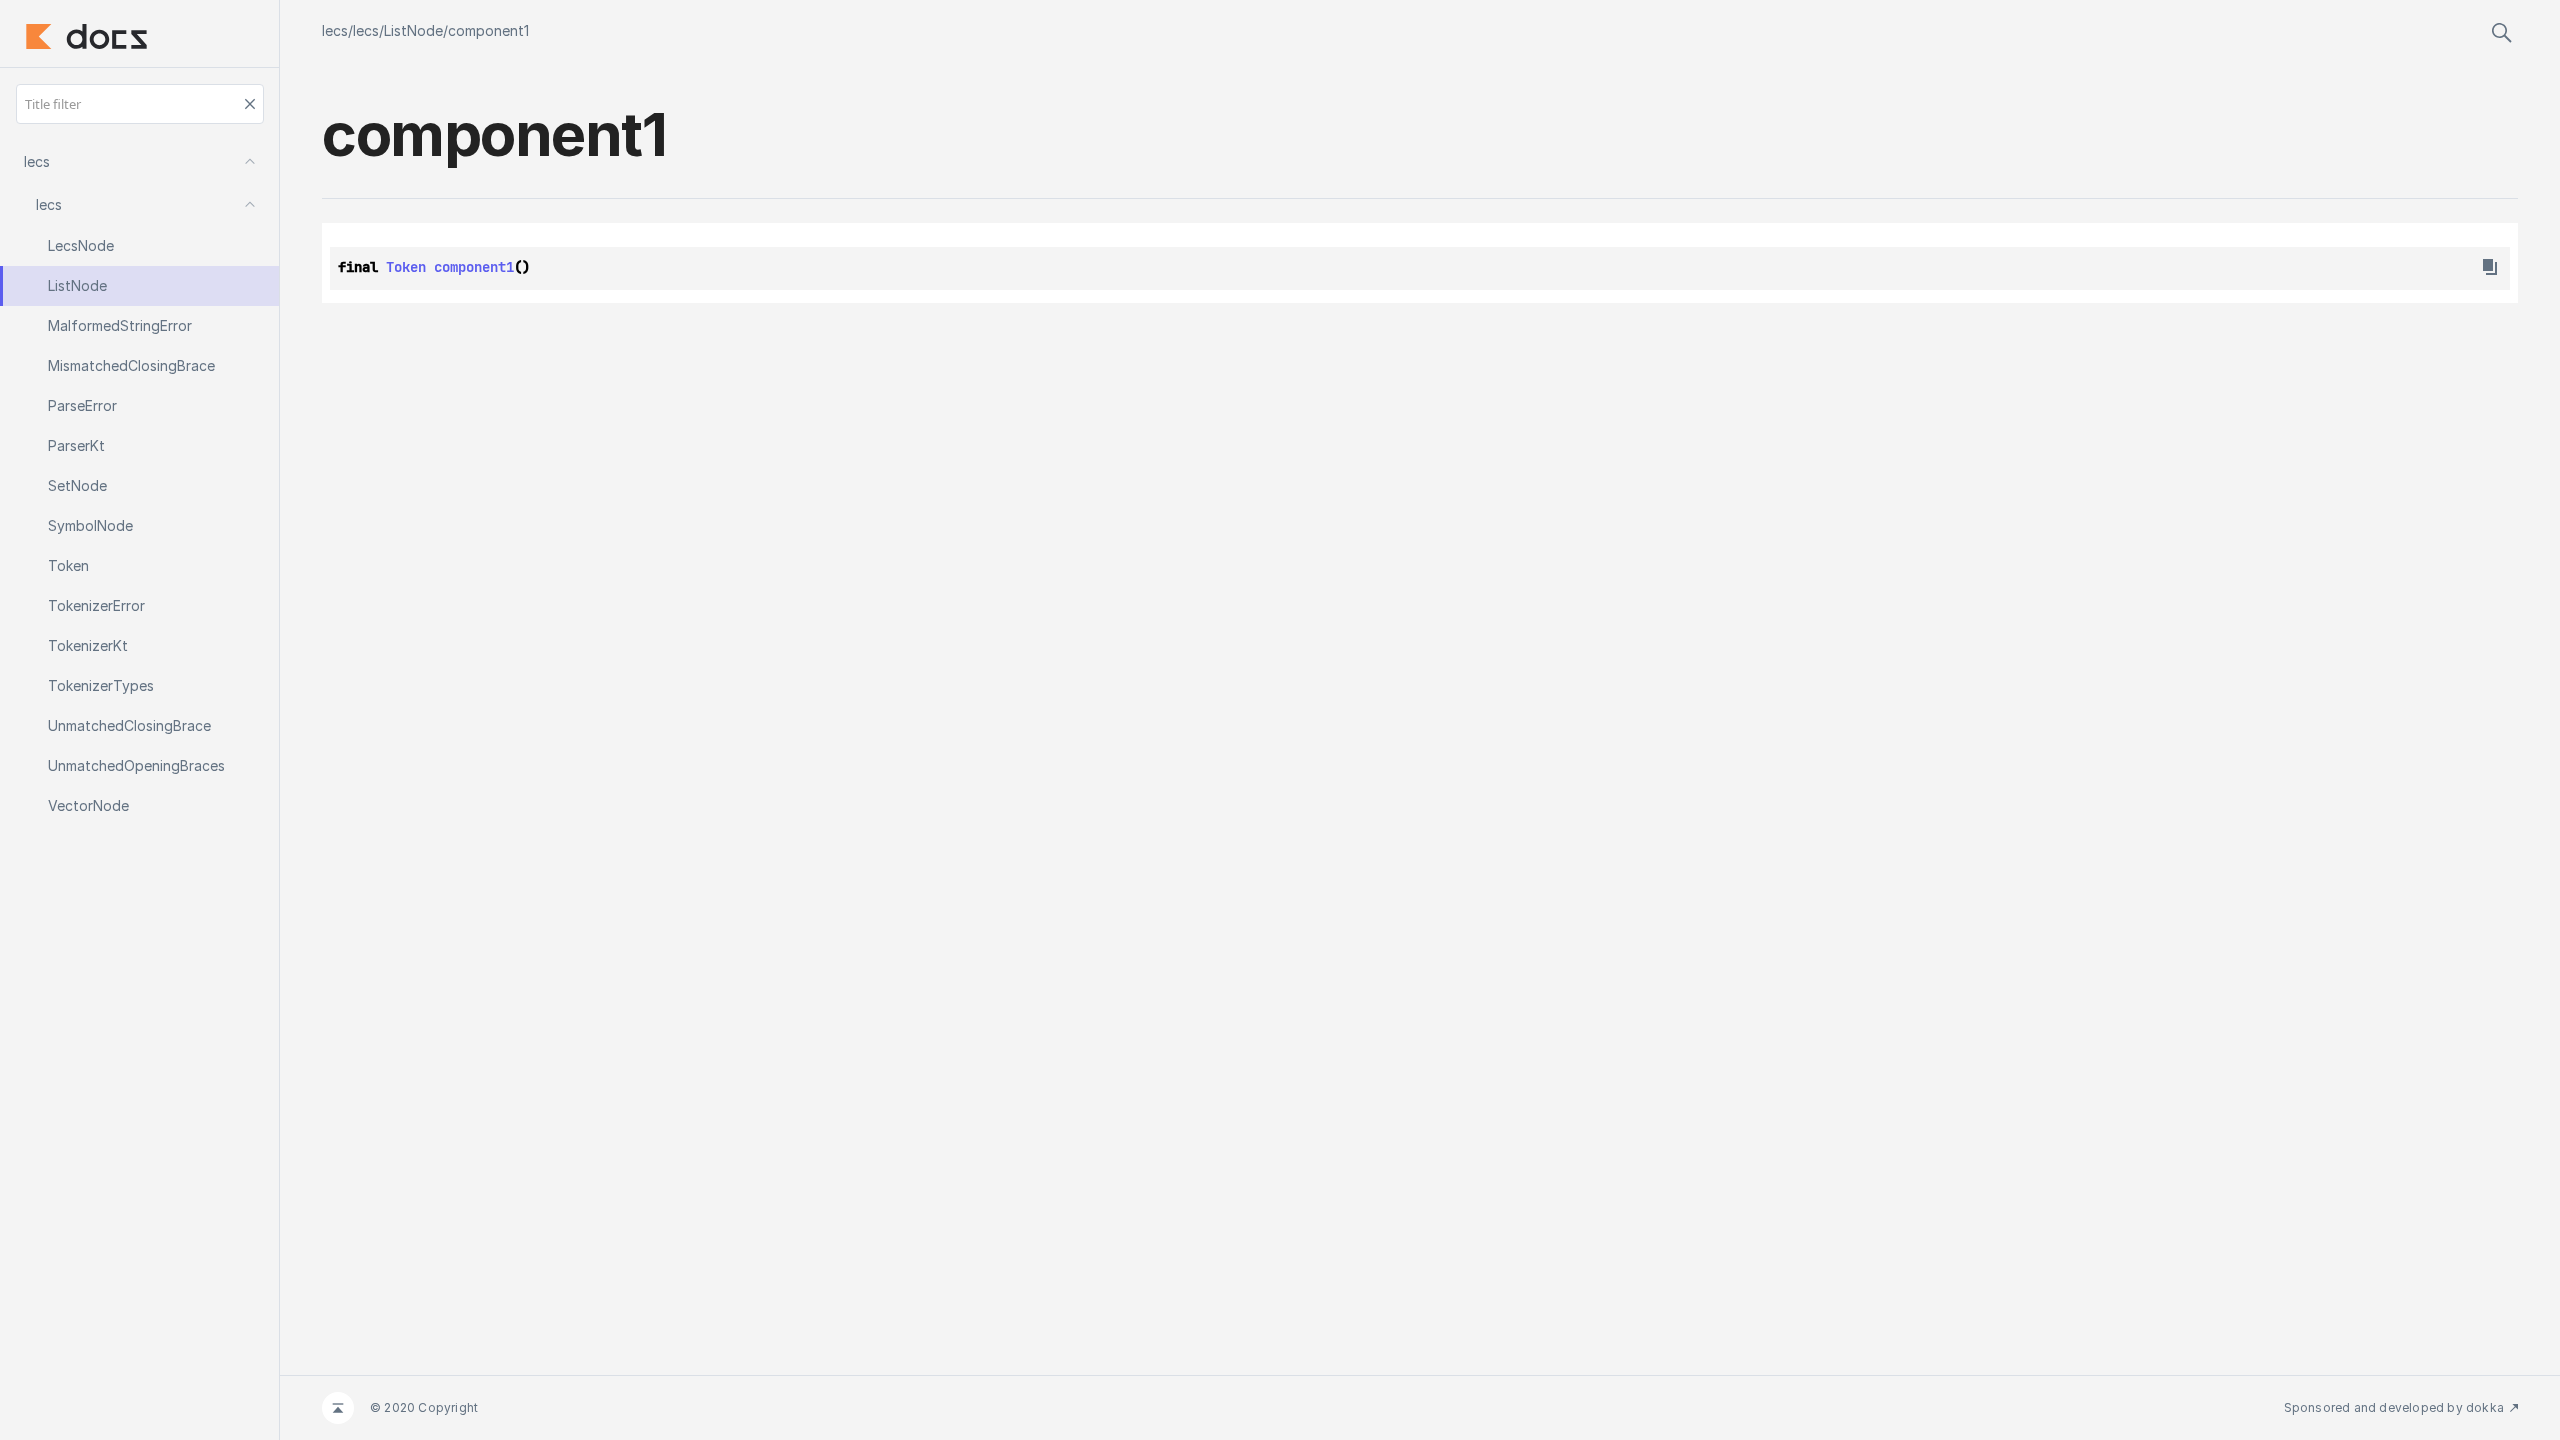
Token (406, 267)
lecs (335, 30)
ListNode (413, 30)
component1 (488, 30)
